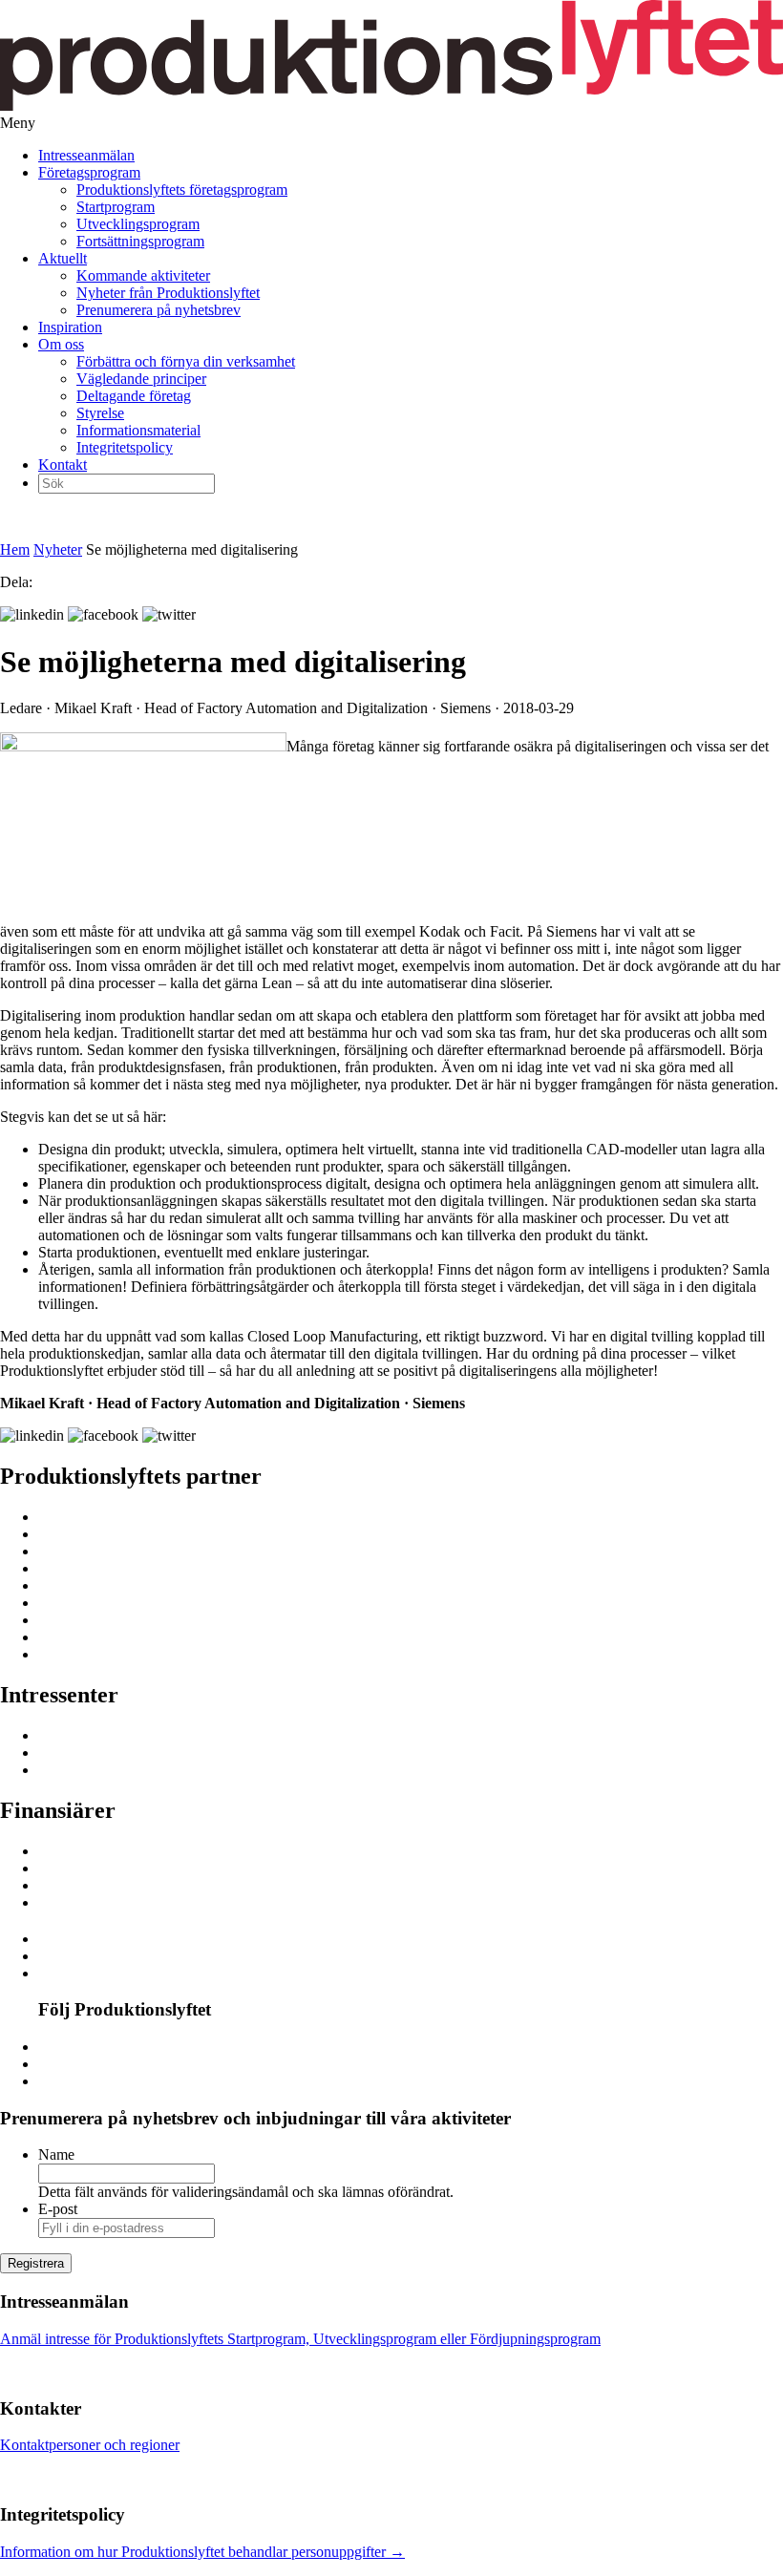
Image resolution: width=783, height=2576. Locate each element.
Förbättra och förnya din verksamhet (186, 361)
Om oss (61, 344)
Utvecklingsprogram (138, 224)
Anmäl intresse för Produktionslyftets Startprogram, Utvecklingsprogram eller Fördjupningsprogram (300, 2339)
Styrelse (100, 413)
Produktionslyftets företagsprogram (182, 190)
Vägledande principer (141, 379)
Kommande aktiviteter (143, 275)
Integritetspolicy (125, 447)
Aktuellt (63, 258)
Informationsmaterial (138, 430)
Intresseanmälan (86, 155)
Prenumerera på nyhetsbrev (159, 310)
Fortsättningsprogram (140, 241)
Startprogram (116, 207)
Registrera (36, 2263)
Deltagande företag (134, 396)
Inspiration (70, 327)
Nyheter (58, 549)
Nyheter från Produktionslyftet (168, 293)
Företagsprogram (89, 172)
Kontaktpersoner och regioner (90, 2445)
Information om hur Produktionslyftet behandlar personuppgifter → (202, 2552)
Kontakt (63, 465)
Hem (15, 549)
